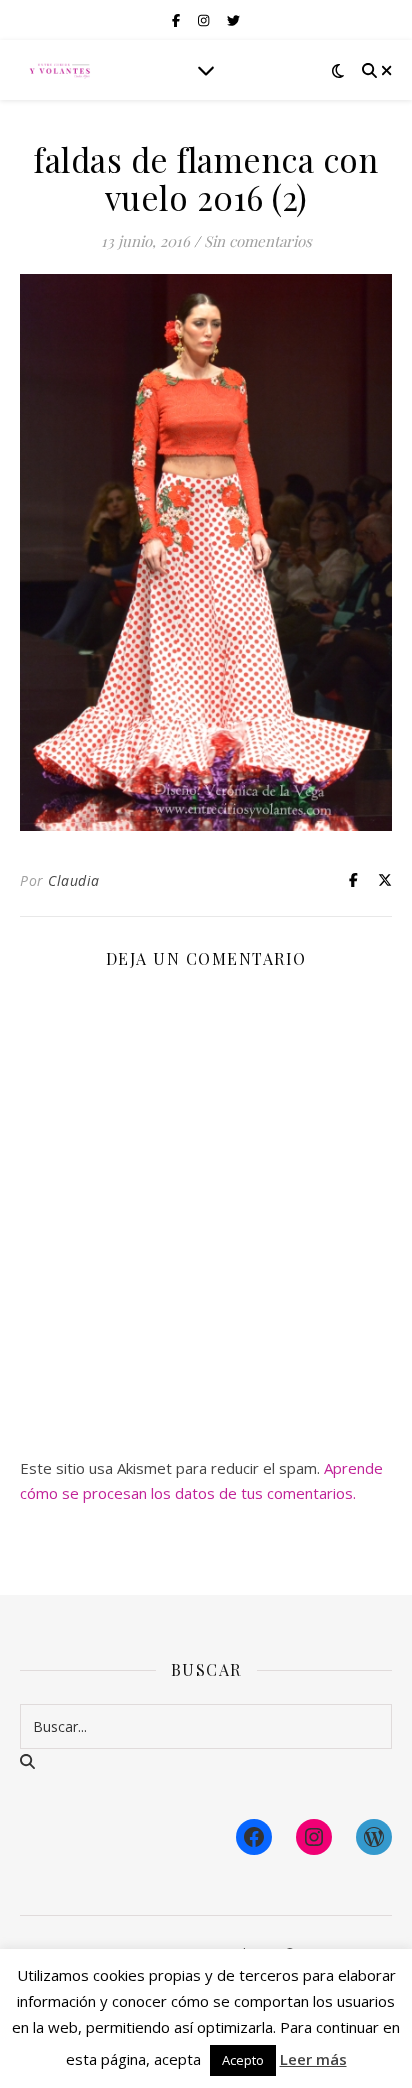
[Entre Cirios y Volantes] (60, 70)
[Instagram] (314, 1837)
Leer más (313, 2059)
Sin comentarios (258, 241)
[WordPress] (374, 1837)
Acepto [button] (243, 2060)
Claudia (74, 880)
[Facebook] (254, 1837)
